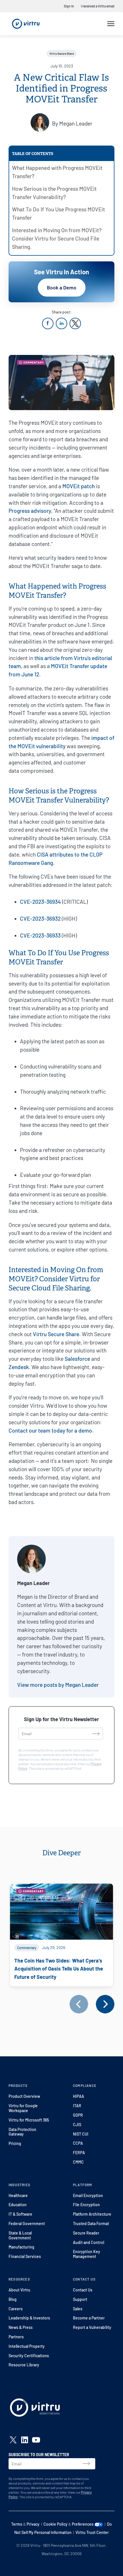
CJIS (77, 2125)
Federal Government (27, 2224)
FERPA (79, 2153)
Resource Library (24, 2365)
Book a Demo (62, 287)
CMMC (78, 2162)
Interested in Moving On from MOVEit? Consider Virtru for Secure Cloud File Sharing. (57, 238)
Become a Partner (89, 2318)
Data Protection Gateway (22, 2132)
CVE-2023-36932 (40, 918)
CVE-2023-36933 (40, 935)
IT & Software (20, 2214)
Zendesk (19, 1367)
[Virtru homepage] (35, 2409)
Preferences (83, 2524)
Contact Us (83, 2290)
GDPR (78, 2115)
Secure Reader (86, 2233)
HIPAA (79, 2096)
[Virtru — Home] (26, 24)
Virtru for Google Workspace (23, 2108)
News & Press (21, 2327)
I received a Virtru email (98, 6)
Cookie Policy (55, 2524)
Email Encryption (88, 2195)
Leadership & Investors (29, 2318)
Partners (16, 2337)
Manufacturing (21, 2247)
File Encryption (86, 2205)
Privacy (33, 2524)
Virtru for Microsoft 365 (29, 2120)
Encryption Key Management (87, 2254)
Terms (17, 2524)
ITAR (77, 2106)
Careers (16, 2309)
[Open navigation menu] (111, 24)
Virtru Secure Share (56, 1334)
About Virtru (19, 2290)
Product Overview (24, 2096)
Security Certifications (29, 2356)
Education (18, 2205)
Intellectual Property (27, 2346)
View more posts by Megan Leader (58, 1685)
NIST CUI (81, 2134)
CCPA (78, 2143)
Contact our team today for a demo (50, 1430)
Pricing (15, 2143)
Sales (78, 2309)
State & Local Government (20, 2235)
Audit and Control (89, 2242)
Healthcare (18, 2195)
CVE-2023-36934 (40, 902)
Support (80, 2299)
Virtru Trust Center (92, 2532)
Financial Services (25, 2256)
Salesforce (77, 1359)
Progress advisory (30, 511)
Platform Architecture (92, 2214)
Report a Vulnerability (92, 2327)
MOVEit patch (79, 486)
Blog (13, 2299)
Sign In (69, 6)
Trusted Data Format (91, 2224)
